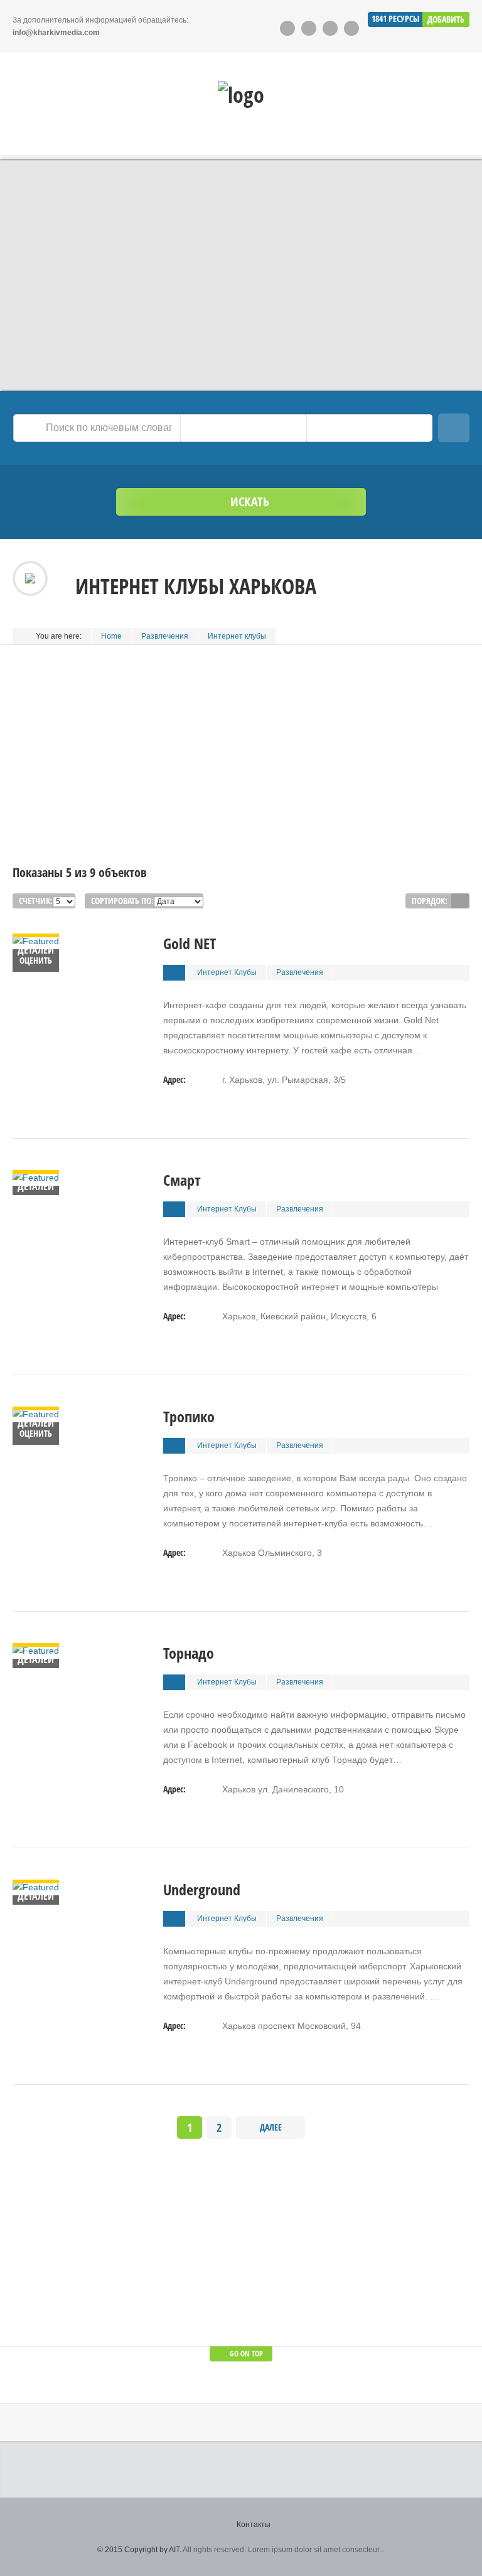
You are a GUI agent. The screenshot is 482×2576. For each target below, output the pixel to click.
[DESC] (460, 901)
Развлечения (165, 636)
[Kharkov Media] (241, 95)
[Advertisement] (241, 777)
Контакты (254, 2525)
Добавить (446, 19)
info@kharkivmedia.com (56, 33)
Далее (271, 2127)
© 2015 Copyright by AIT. (139, 2550)
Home (111, 636)
